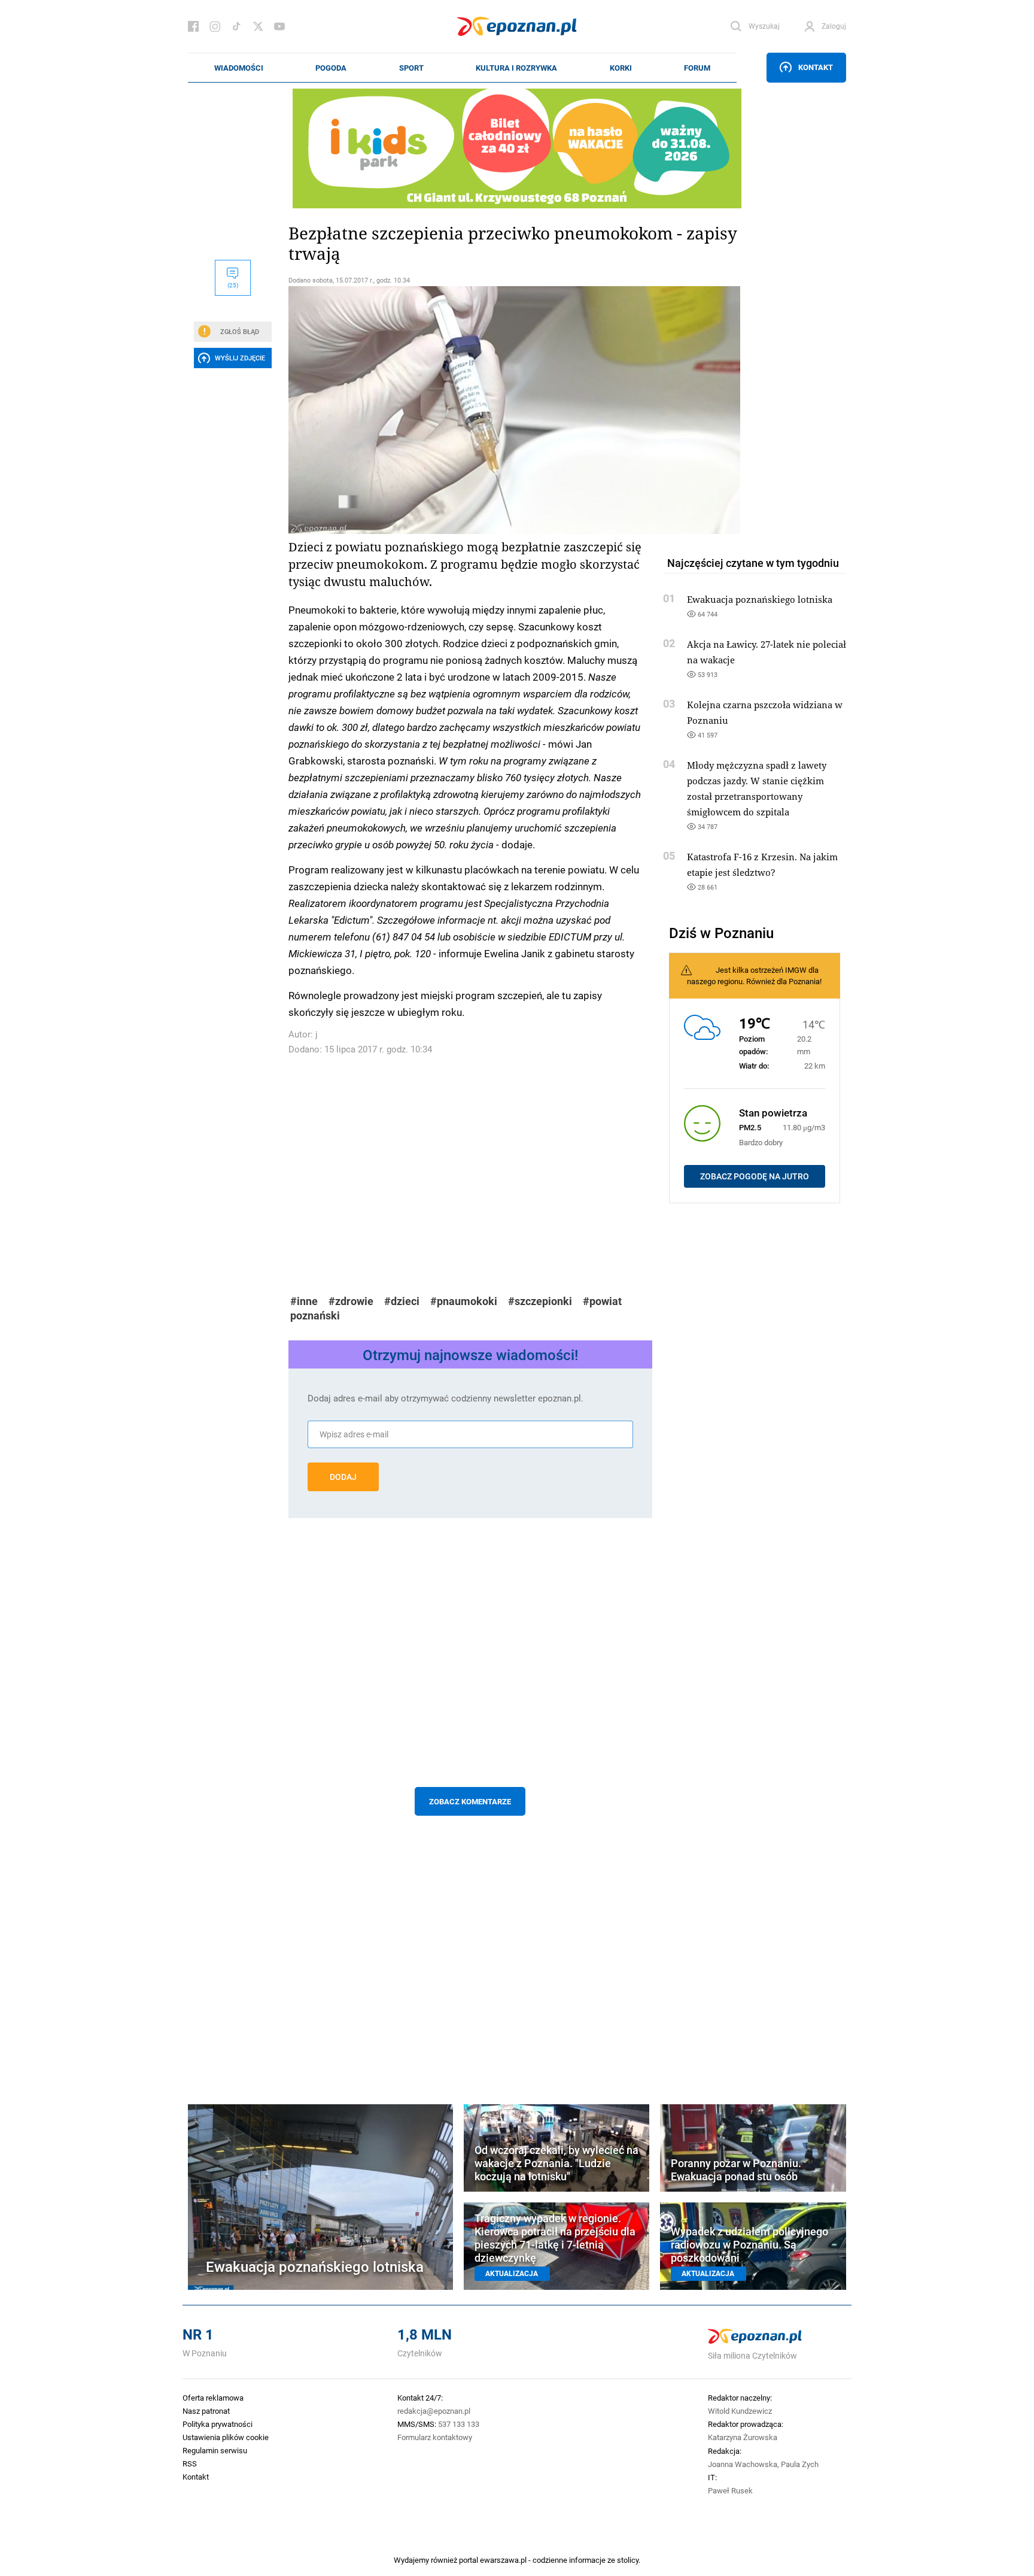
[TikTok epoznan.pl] (236, 26)
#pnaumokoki (464, 1301)
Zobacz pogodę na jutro (755, 1176)
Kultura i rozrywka (516, 68)
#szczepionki (540, 1301)
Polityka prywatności (218, 2424)
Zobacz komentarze (470, 1801)
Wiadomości (239, 68)
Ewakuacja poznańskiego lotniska (760, 599)
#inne (304, 1301)
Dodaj (343, 1477)
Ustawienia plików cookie (226, 2437)
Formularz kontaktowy (435, 2437)
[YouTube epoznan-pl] (279, 26)
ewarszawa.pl (503, 2560)
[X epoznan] (258, 26)
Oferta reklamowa (213, 2398)
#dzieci (402, 1301)
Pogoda (331, 68)
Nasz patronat (206, 2411)
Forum (697, 68)
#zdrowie (351, 1301)
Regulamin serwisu (215, 2450)
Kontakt (816, 67)
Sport (411, 68)
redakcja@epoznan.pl (434, 2411)
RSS (190, 2463)
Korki (621, 68)
